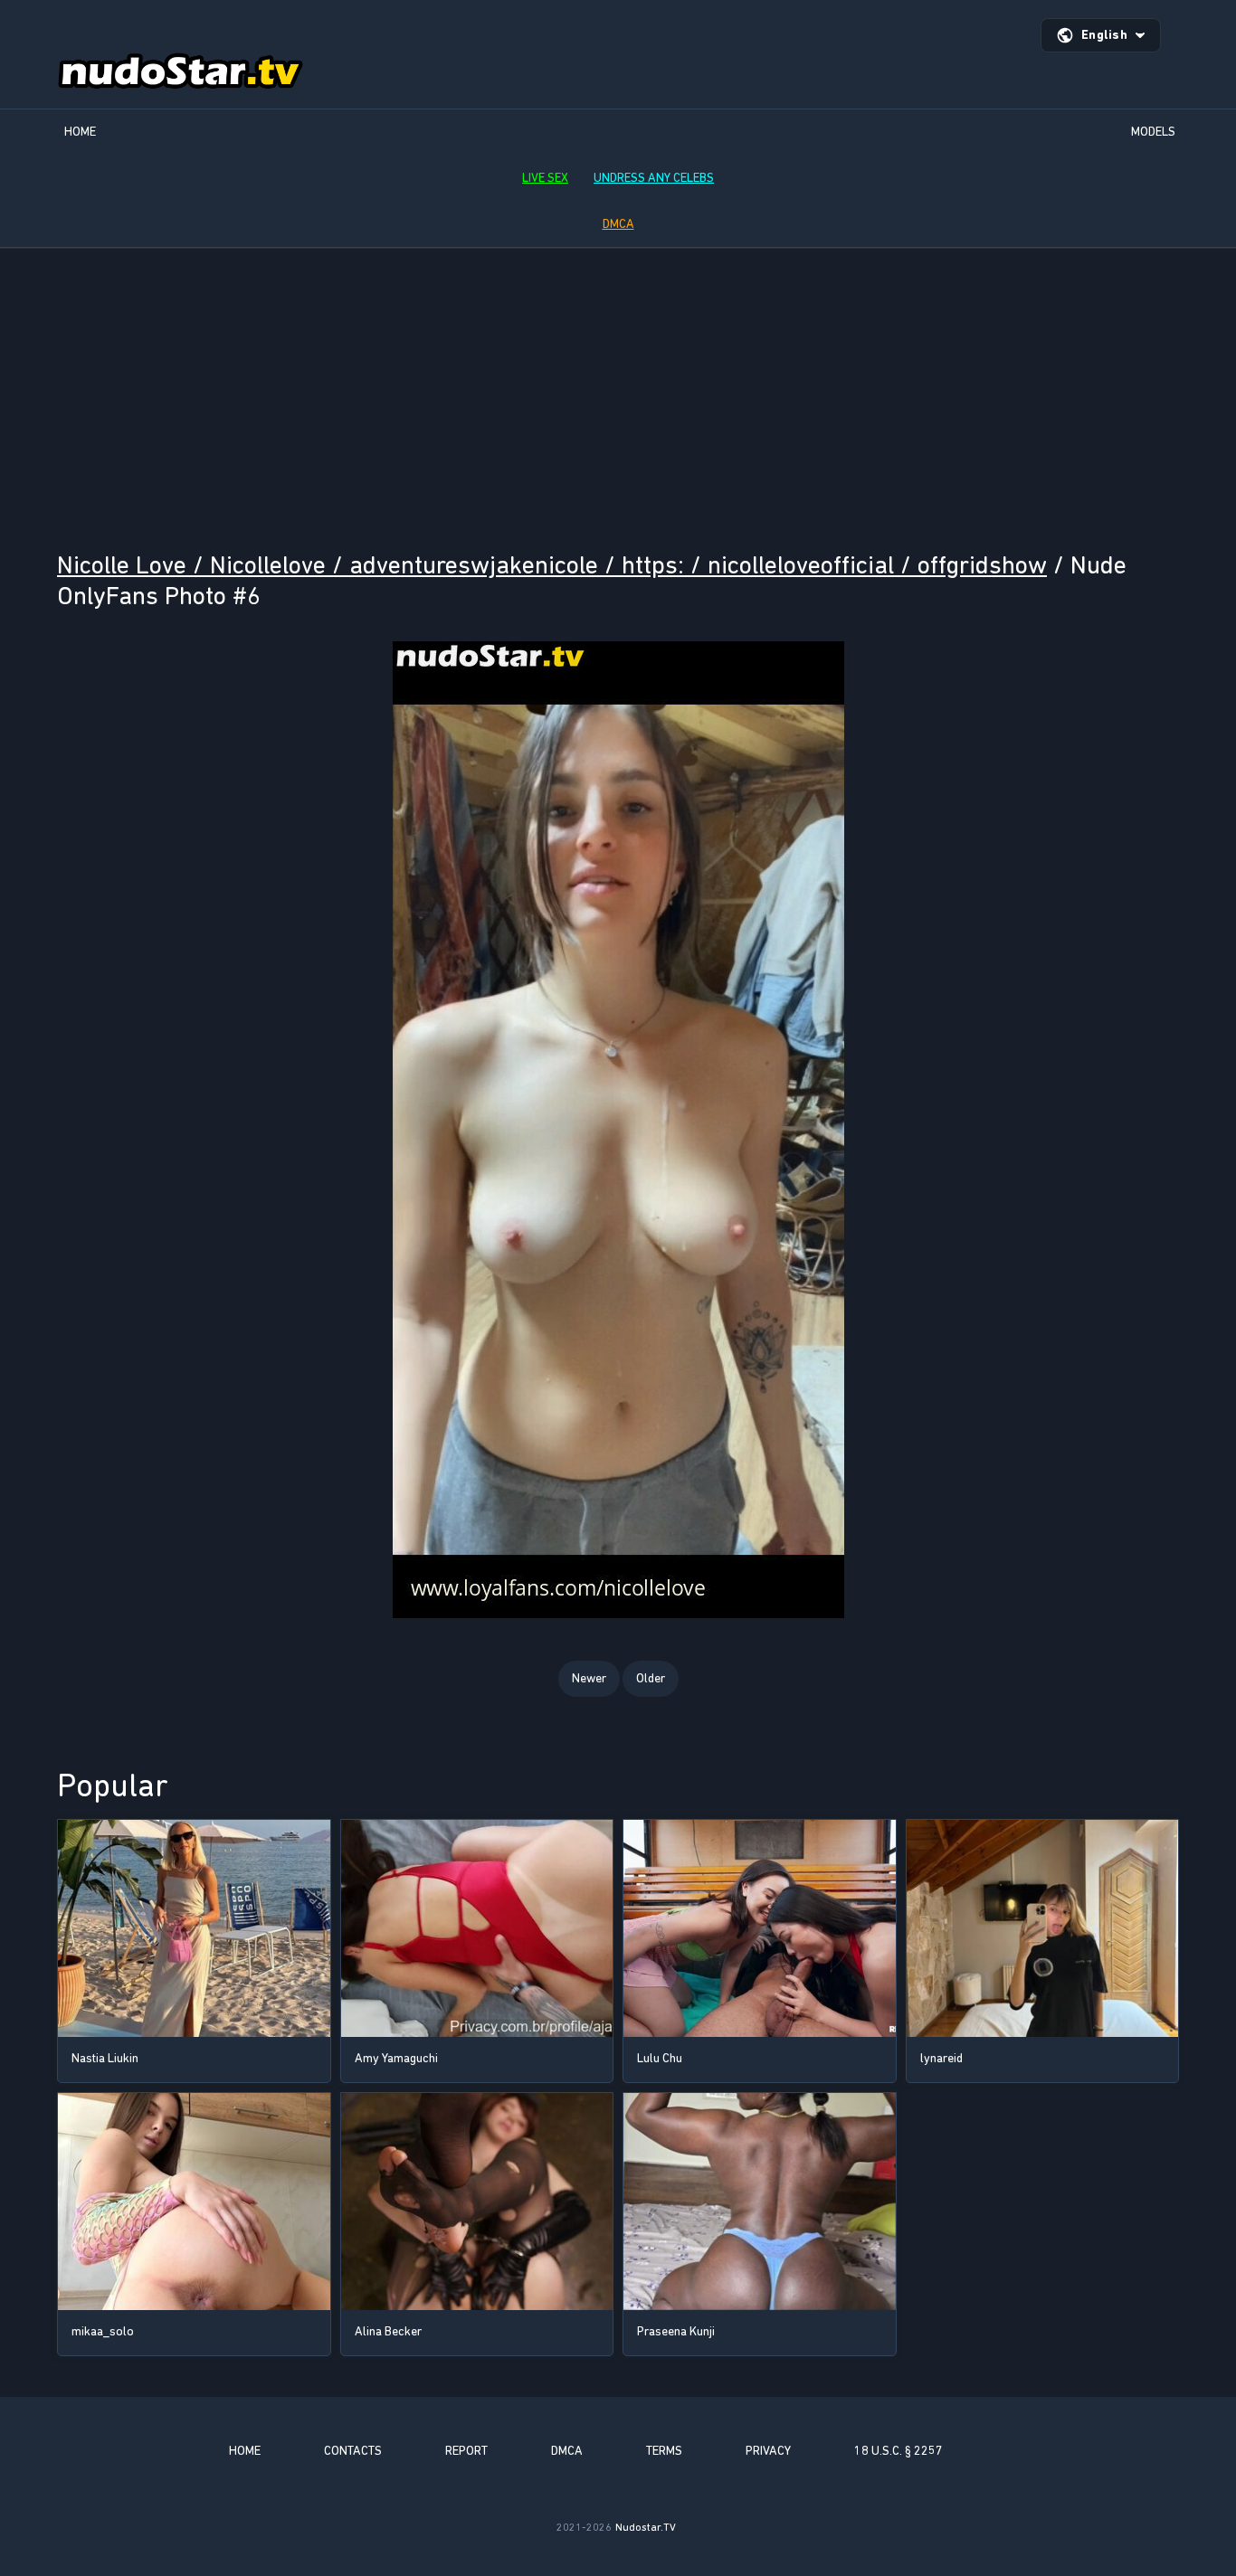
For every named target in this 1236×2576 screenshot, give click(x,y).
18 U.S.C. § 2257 (898, 2451)
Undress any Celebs (654, 178)
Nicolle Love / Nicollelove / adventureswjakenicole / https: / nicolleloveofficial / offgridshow (552, 565)
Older (651, 1678)
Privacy (768, 2451)
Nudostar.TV (646, 2527)
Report (466, 2451)
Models (1153, 132)
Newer (589, 1678)
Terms (664, 2451)
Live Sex (545, 178)
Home (80, 132)
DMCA (618, 224)
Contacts (353, 2451)
